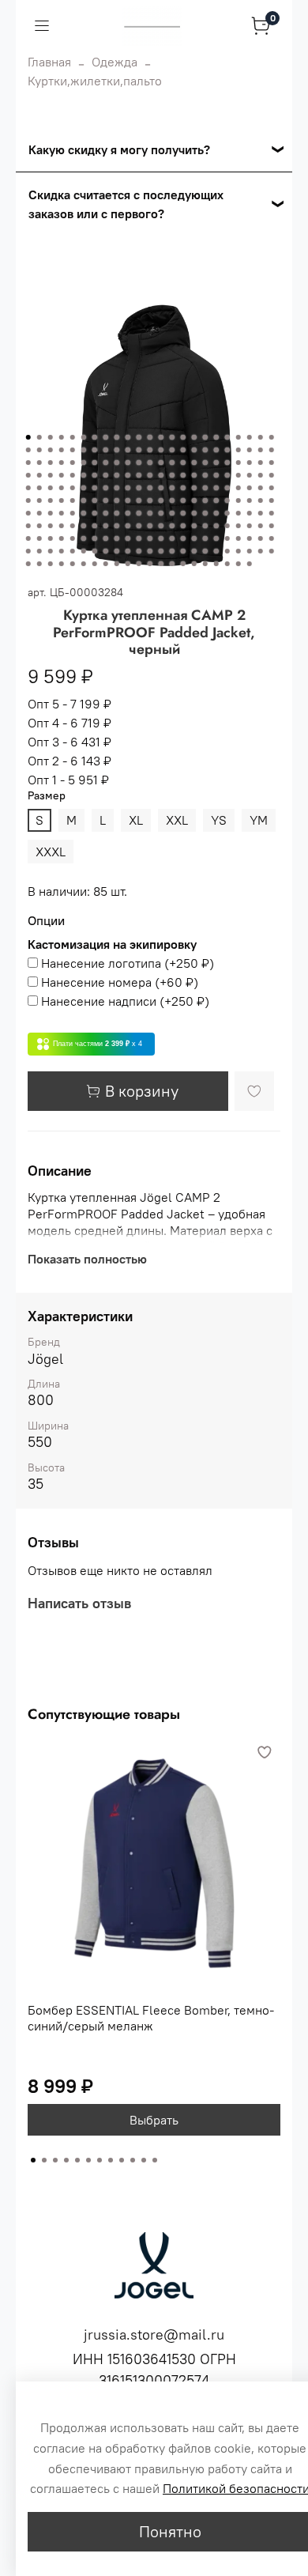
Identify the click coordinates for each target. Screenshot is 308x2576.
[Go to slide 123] (106, 500)
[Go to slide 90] (250, 475)
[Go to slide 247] (205, 564)
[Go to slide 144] (84, 513)
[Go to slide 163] (39, 526)
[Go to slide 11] (139, 437)
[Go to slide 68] (261, 463)
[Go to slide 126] (139, 500)
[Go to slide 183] (261, 526)
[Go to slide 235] (73, 564)
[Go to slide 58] (150, 463)
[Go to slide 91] (261, 475)
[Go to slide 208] (28, 551)
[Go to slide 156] (216, 513)
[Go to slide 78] (117, 475)
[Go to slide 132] (205, 500)
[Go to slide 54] (106, 463)
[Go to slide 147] (117, 513)
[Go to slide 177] (194, 526)
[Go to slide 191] (95, 538)
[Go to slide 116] (28, 500)
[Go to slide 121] (84, 500)
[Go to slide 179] (216, 526)
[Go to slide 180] (227, 526)
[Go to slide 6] (84, 437)
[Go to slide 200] (194, 538)
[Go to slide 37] (172, 450)
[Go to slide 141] (51, 513)
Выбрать (154, 2120)
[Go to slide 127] (150, 500)
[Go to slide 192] (106, 538)
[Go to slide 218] (139, 551)
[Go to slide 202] (216, 538)
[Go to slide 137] (261, 500)
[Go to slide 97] (73, 488)
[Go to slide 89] (239, 475)
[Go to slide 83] (172, 475)
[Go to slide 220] (161, 551)
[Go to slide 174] (161, 526)
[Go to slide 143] (73, 513)
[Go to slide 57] (139, 463)
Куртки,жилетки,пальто (95, 81)
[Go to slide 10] (128, 437)
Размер (47, 796)
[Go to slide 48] (39, 463)
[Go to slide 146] (106, 513)
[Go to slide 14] (172, 437)
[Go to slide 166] (73, 526)
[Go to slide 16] (194, 437)
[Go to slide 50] (62, 463)
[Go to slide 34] (139, 450)
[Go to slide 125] (128, 500)
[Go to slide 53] (95, 463)
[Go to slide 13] (161, 437)
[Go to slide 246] (194, 564)
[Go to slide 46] (272, 450)
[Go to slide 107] (183, 488)
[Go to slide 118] (51, 500)
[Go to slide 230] (272, 551)
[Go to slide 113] (250, 488)
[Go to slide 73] (62, 475)
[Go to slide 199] (183, 538)
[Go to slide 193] (117, 538)
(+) (128, 963)
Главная (49, 62)
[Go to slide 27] (62, 450)
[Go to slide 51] (73, 463)
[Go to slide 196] (150, 538)
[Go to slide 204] (239, 538)
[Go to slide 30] (95, 450)
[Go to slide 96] (62, 488)
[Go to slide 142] (62, 513)
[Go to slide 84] (183, 475)
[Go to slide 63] (205, 463)
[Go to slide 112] (239, 488)
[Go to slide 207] (272, 538)
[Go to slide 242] (150, 564)
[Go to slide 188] (62, 538)
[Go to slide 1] (28, 437)
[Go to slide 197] (161, 538)
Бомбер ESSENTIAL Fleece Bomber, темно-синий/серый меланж (151, 2018)
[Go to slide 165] (62, 526)
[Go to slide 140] (39, 513)
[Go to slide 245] (183, 564)
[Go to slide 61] (183, 463)
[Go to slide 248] (216, 564)
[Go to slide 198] (172, 538)
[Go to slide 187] (51, 538)
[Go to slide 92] (272, 475)
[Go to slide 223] (194, 551)
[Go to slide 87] (216, 475)
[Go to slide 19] (227, 437)
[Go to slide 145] (95, 513)
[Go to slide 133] (216, 500)
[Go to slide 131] (194, 500)
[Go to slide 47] (28, 463)
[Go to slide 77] (106, 475)
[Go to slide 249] (227, 564)
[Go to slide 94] (39, 488)
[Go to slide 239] (117, 564)
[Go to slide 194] (128, 538)
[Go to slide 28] (73, 450)
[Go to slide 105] (161, 488)
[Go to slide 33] (128, 450)
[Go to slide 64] (216, 463)
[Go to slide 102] (128, 488)
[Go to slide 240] (128, 564)
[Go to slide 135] (239, 500)
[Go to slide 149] (139, 513)
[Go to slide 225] (216, 551)
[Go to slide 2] (39, 437)
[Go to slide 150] (150, 513)
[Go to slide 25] (39, 450)
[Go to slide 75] (84, 475)
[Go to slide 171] (128, 526)
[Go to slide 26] (51, 450)
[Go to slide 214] (95, 551)
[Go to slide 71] (39, 475)
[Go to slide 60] (172, 463)
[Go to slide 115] (272, 488)
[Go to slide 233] (51, 564)
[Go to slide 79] (128, 475)
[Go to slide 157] (227, 513)
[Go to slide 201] (205, 538)
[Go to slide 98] (84, 488)
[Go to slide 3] (51, 437)
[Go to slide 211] (62, 551)
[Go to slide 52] (84, 463)
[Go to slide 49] (51, 463)
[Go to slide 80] (139, 475)
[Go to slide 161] (272, 513)
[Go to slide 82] (161, 475)
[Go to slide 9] (117, 437)
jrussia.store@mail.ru (154, 2334)
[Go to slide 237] (95, 564)
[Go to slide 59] (161, 463)
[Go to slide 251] (250, 564)
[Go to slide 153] (183, 513)
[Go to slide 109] (205, 488)
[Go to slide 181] (239, 526)
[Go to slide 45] (261, 450)
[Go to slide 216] (117, 551)
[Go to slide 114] (261, 488)
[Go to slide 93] (28, 488)
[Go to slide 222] (183, 551)
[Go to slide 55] (117, 463)
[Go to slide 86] (205, 475)
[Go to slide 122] (95, 500)
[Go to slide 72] (51, 475)
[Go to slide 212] (73, 551)
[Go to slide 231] (28, 564)
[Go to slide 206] (261, 538)
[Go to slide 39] (194, 450)
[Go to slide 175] (172, 526)
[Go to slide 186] (39, 538)
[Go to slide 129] (172, 500)
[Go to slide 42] (227, 450)
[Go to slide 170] (117, 526)
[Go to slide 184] (272, 526)
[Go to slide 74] (73, 475)
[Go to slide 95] (51, 488)
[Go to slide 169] (106, 526)
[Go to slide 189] (73, 538)
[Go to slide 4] (62, 437)
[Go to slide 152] (172, 513)
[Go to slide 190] (84, 538)
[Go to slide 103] (139, 488)
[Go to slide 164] (51, 526)
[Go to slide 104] (150, 488)
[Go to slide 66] (239, 463)
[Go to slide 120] (73, 500)
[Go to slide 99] (95, 488)
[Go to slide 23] (272, 437)
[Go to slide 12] (150, 437)
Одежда (115, 62)
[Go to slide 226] (227, 551)
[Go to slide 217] (128, 551)
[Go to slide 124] (117, 500)
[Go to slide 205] (250, 538)
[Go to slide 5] (73, 437)
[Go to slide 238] (106, 564)
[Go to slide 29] (84, 450)
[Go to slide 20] (239, 437)
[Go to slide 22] (261, 437)
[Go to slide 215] (106, 551)
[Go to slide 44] (250, 450)
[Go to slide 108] (194, 488)
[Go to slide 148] (128, 513)
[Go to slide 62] (194, 463)
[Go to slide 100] (106, 488)
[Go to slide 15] (183, 437)
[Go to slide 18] (216, 437)
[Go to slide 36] (161, 450)
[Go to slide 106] (172, 488)
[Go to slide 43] (239, 450)
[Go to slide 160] (261, 513)
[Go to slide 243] (161, 564)
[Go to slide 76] (95, 475)
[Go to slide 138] (272, 500)
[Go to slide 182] (250, 526)
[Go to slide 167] (84, 526)
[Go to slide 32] (117, 450)
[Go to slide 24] (28, 450)
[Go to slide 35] (150, 450)
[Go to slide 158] (239, 513)
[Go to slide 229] (261, 551)
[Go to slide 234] (62, 564)
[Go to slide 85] (194, 475)
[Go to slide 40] (205, 450)
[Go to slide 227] (239, 551)
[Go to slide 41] (216, 450)
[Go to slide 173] (150, 526)
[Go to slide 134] (227, 500)
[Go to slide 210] (51, 551)
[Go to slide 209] (39, 551)
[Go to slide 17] (205, 437)
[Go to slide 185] (28, 538)
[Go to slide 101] (117, 488)
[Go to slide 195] (139, 538)
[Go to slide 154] (194, 513)
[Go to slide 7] (95, 437)
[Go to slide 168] (95, 526)
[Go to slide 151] (161, 513)
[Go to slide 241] (139, 564)
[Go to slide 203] (227, 538)
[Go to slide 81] (150, 475)
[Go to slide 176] (183, 526)
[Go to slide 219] (150, 551)
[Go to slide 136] (250, 500)
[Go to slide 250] (239, 564)
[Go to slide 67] (250, 463)
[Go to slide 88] (227, 475)
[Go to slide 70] (28, 475)
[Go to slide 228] (250, 551)
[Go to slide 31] (106, 450)
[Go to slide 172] (139, 526)
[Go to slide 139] (28, 513)
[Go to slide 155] (205, 513)
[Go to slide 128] (161, 500)
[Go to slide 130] (183, 500)
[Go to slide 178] (205, 526)
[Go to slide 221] (172, 551)
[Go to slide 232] (39, 564)
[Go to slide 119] (62, 500)
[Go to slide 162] (28, 526)
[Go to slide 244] (172, 564)
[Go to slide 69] (272, 463)
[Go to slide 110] (216, 488)
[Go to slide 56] (128, 463)
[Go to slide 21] (250, 437)
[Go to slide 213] (84, 551)
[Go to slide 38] (183, 450)
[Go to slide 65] (227, 463)
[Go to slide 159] (250, 513)
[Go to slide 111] (227, 488)
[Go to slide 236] (84, 564)
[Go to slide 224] (205, 551)
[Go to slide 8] (106, 437)
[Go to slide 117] (39, 500)
